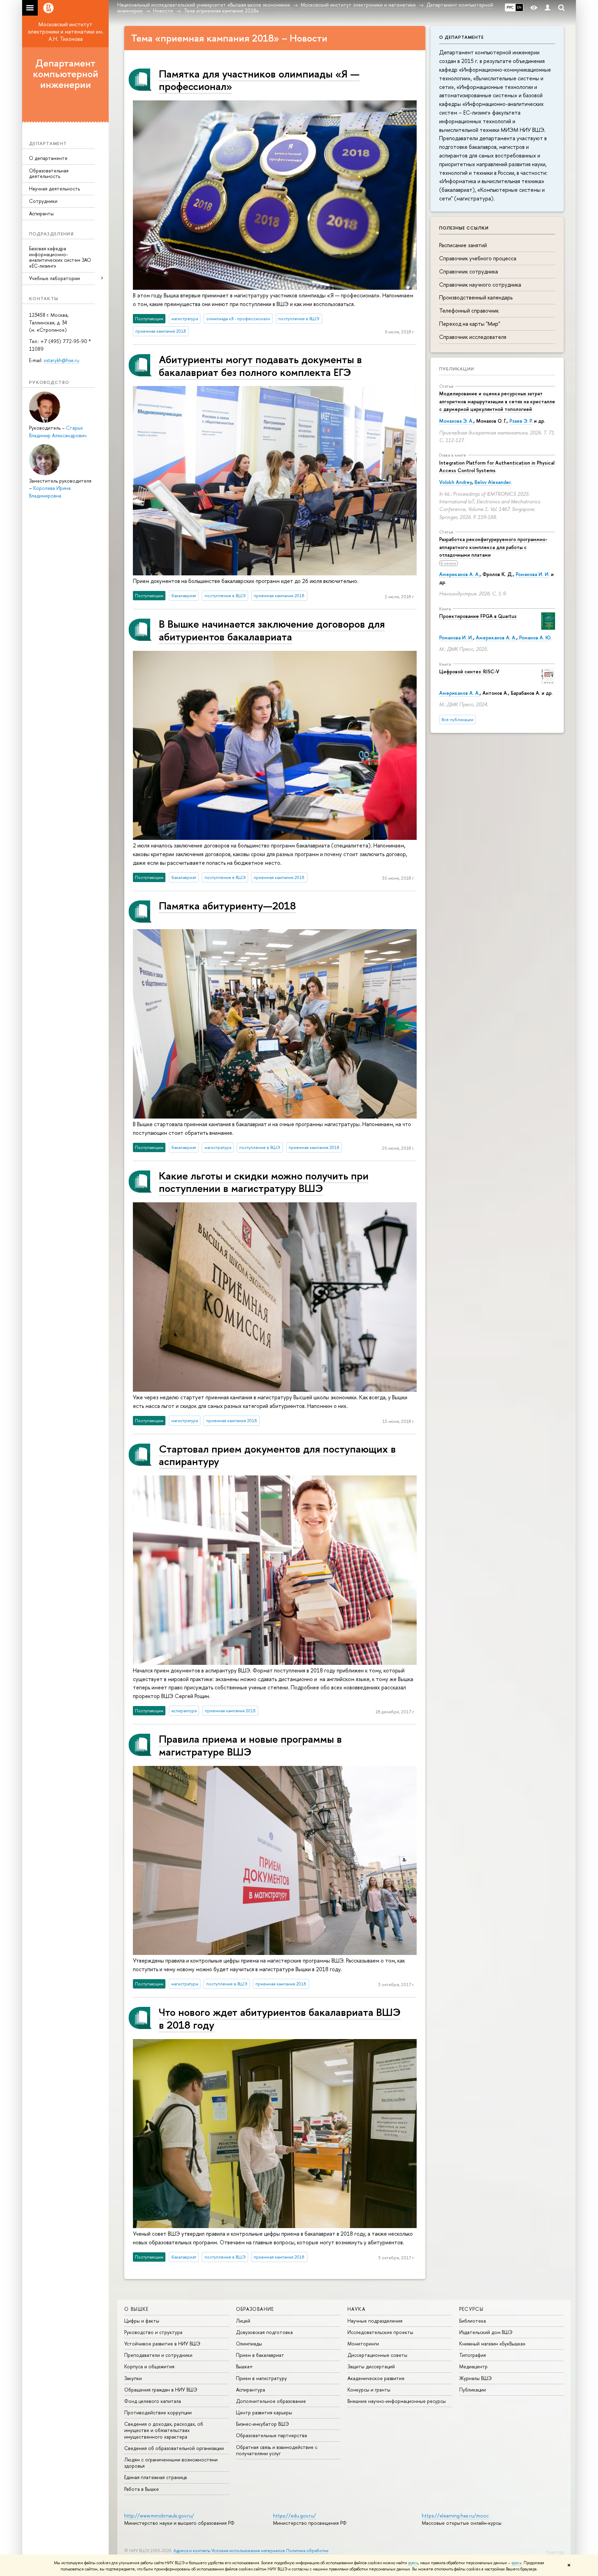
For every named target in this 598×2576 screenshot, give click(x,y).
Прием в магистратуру (261, 2378)
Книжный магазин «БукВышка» (492, 2344)
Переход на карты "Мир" (470, 324)
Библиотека (473, 2321)
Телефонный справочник (469, 311)
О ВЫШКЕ (137, 2309)
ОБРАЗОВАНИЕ (255, 2309)
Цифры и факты (142, 2321)
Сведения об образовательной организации (174, 2448)
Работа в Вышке (142, 2489)
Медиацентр (473, 2366)
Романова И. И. (533, 574)
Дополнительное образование (271, 2401)
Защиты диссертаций (371, 2366)
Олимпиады (249, 2344)
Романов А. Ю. (535, 638)
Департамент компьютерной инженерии (66, 74)
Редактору (555, 2552)
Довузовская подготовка (264, 2332)
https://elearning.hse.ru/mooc (455, 2516)
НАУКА (356, 2309)
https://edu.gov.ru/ (295, 2516)
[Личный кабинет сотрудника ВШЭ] (547, 8)
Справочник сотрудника (469, 271)
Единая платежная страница (156, 2477)
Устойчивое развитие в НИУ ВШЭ (162, 2344)
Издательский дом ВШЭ (486, 2332)
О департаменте (48, 158)
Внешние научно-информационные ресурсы (397, 2401)
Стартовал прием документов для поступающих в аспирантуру (277, 1455)
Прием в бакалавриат (260, 2355)
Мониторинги (363, 2344)
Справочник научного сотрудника (480, 285)
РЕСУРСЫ (472, 2309)
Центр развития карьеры (264, 2412)
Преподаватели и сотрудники (158, 2355)
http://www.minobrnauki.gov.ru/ (159, 2516)
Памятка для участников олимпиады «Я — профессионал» (259, 80)
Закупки (133, 2378)
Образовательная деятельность (49, 173)
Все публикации (457, 720)
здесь (413, 2563)
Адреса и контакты (192, 2551)
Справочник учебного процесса (478, 258)
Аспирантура (251, 2390)
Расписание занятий (463, 245)
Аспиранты (41, 213)
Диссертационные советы (377, 2355)
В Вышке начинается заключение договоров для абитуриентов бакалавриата (272, 630)
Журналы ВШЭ (475, 2378)
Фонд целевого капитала (153, 2401)
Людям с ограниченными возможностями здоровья (171, 2463)
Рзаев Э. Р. (521, 421)
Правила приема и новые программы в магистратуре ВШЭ (250, 1745)
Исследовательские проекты (380, 2332)
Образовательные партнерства (271, 2435)
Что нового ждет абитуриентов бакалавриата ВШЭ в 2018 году (280, 2018)
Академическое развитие (376, 2378)
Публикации (457, 369)
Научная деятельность (55, 189)
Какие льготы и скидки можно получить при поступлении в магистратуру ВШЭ (264, 1182)
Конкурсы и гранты (369, 2390)
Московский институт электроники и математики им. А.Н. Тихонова (66, 32)
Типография (473, 2355)
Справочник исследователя (473, 337)
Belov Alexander (492, 482)
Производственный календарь (476, 297)
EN (519, 7)
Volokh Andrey (455, 482)
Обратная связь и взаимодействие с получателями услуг (277, 2450)
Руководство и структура (153, 2332)
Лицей (243, 2321)
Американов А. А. (459, 574)
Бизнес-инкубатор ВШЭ (262, 2424)
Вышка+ (244, 2366)
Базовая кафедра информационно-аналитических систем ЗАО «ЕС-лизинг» (60, 257)
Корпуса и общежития (149, 2366)
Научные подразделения (375, 2321)
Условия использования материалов (248, 2551)
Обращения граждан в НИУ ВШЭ (161, 2390)
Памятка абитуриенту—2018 (227, 905)
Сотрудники (43, 201)
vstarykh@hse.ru (61, 360)
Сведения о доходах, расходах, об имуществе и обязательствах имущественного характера (164, 2430)
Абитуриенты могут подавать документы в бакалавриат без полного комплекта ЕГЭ (260, 365)
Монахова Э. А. (456, 421)
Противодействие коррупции (158, 2412)
